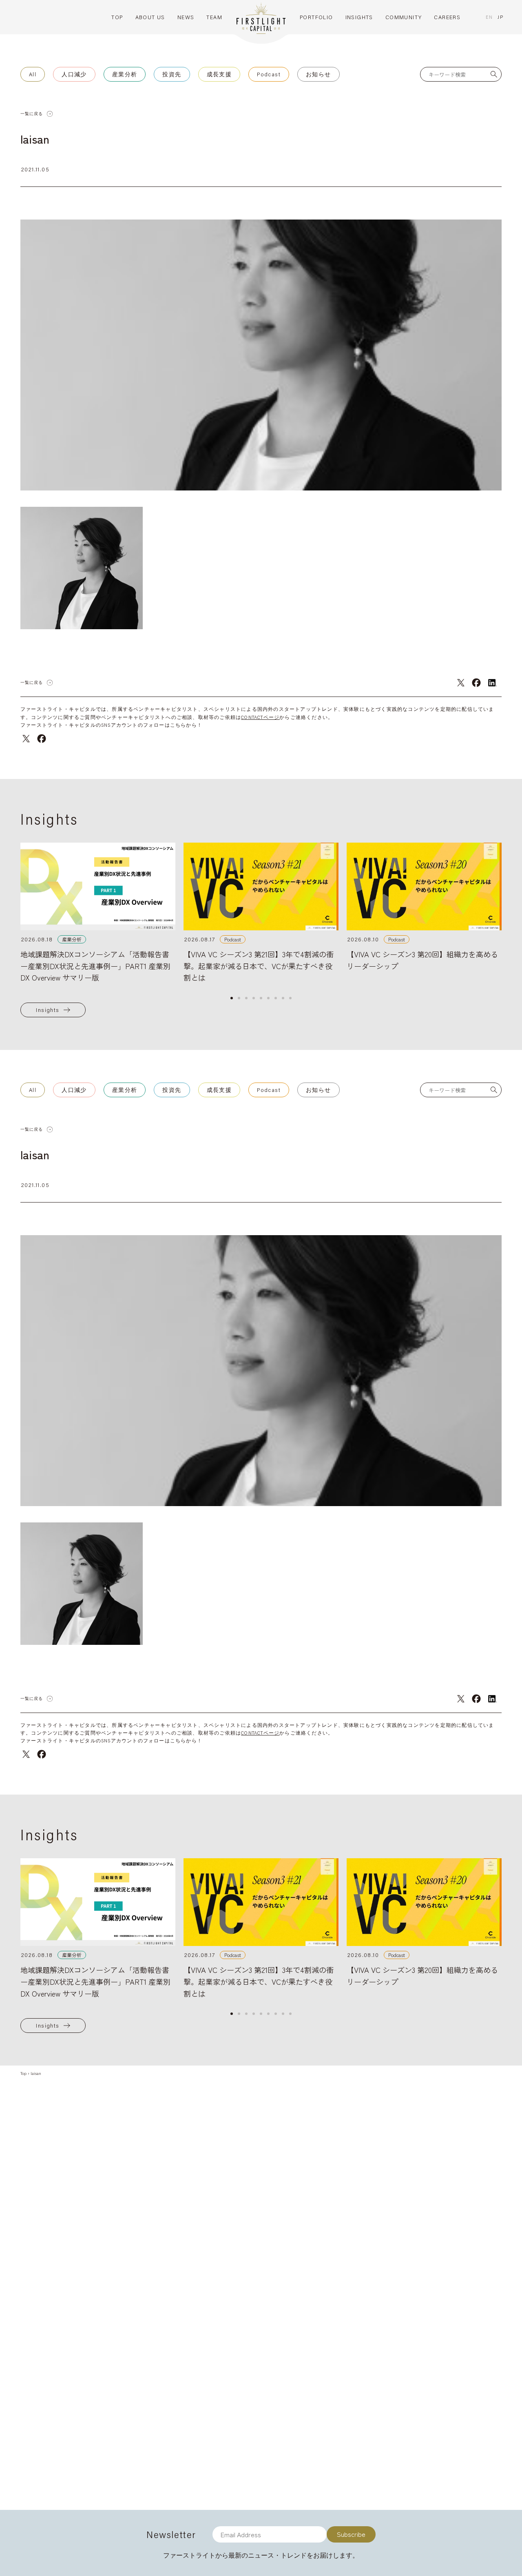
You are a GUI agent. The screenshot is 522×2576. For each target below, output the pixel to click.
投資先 (172, 74)
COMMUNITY (404, 17)
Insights (48, 1010)
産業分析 (125, 74)
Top (23, 2073)
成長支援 (219, 74)
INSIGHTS (359, 17)
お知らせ (319, 74)
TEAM (214, 17)
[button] (232, 998)
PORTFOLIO (316, 17)
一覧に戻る (32, 114)
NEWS (186, 17)
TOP (117, 17)
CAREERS (447, 17)
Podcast (269, 74)
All (33, 74)
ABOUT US (150, 17)
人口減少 (74, 74)
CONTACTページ (260, 717)
